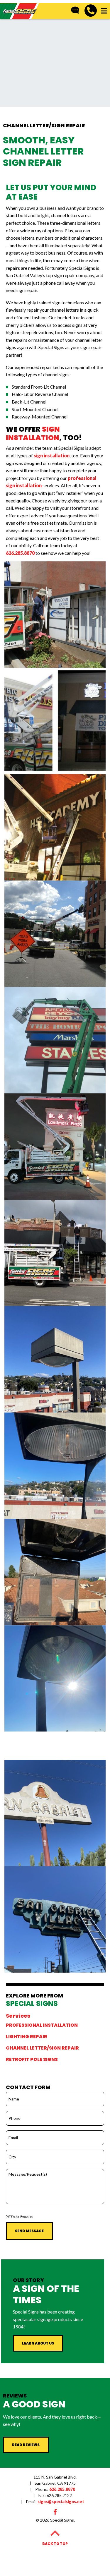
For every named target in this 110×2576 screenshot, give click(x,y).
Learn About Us (38, 2343)
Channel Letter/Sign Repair (42, 2048)
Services (18, 2016)
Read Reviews (26, 2445)
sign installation (52, 455)
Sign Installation (33, 433)
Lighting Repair (27, 2037)
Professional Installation (42, 2025)
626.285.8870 (20, 553)
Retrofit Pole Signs (32, 2060)
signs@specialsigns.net (55, 2502)
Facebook (55, 2512)
